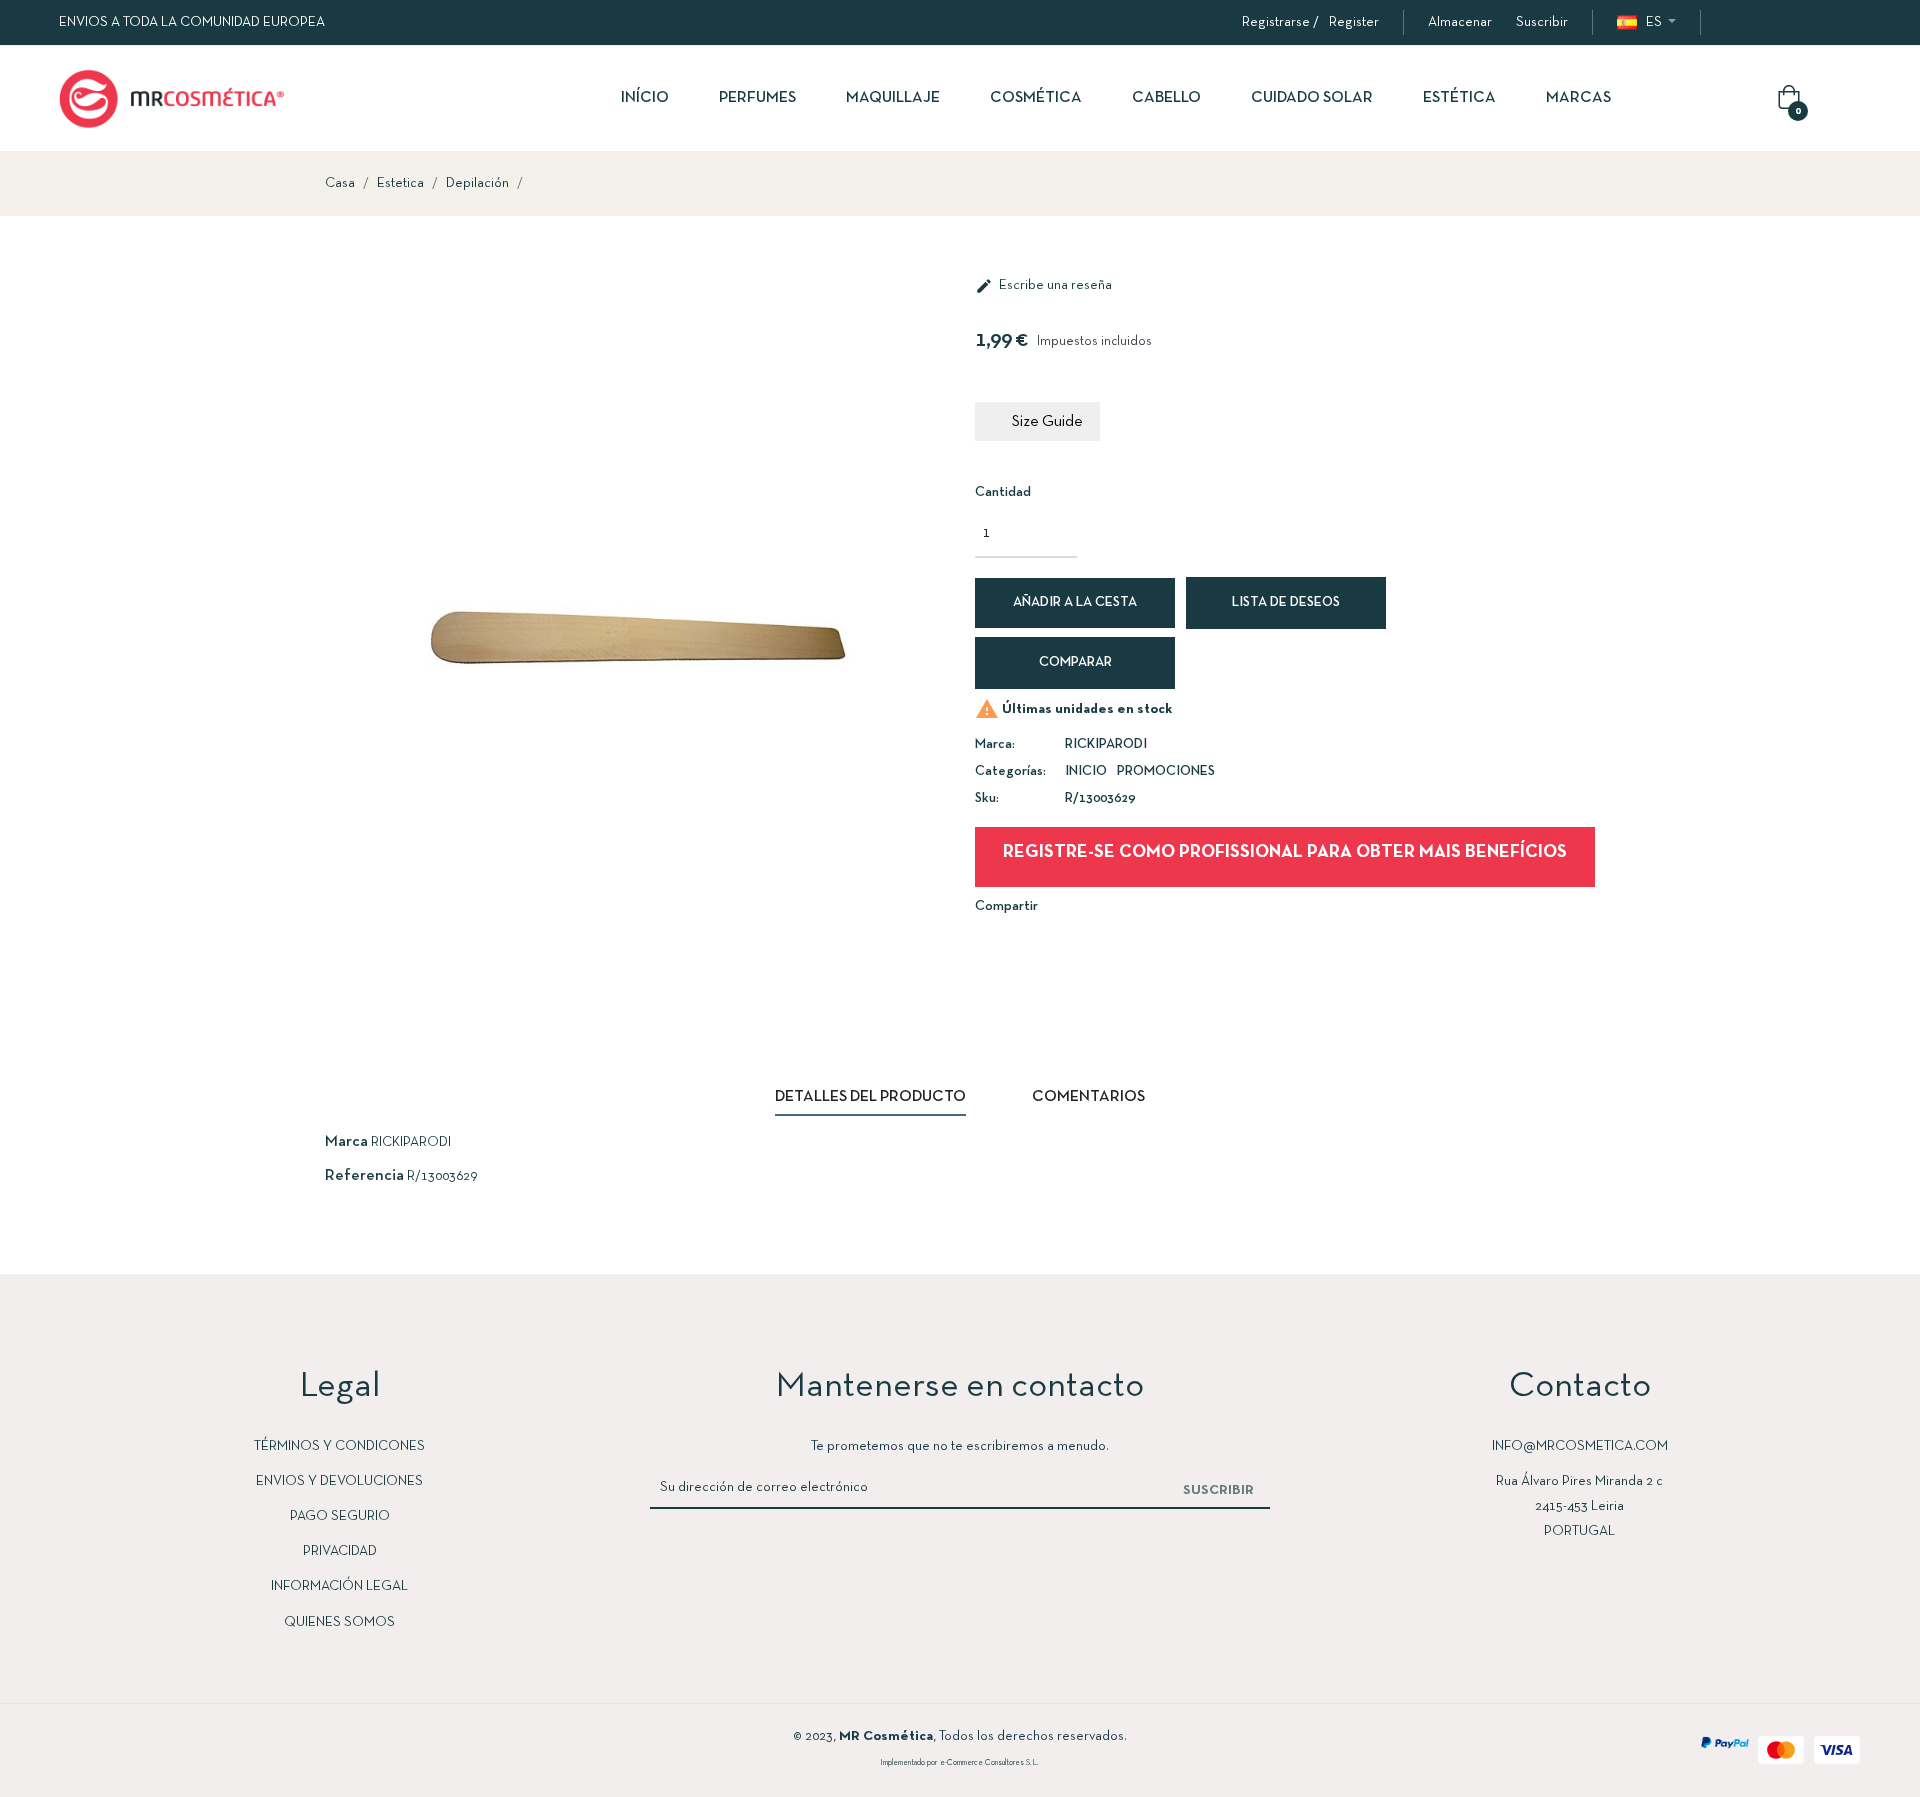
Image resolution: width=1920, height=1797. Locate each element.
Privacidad (340, 1551)
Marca (346, 1142)
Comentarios (1088, 1097)
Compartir (1074, 905)
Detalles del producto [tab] (870, 1097)
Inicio (1086, 771)
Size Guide (1047, 422)
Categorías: (1010, 771)
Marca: (995, 744)
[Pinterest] (1853, 23)
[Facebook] (1733, 23)
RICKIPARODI (1106, 744)
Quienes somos (339, 1622)
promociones (1166, 771)
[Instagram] (1773, 23)
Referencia (364, 1176)
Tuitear (1104, 905)
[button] (1460, 22)
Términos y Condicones (339, 1446)
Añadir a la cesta (1075, 602)
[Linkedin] (1813, 23)
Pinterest (1134, 905)
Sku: (987, 798)
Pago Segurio (340, 1516)
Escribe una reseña (1043, 286)
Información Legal (339, 1586)
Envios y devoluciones (339, 1481)
